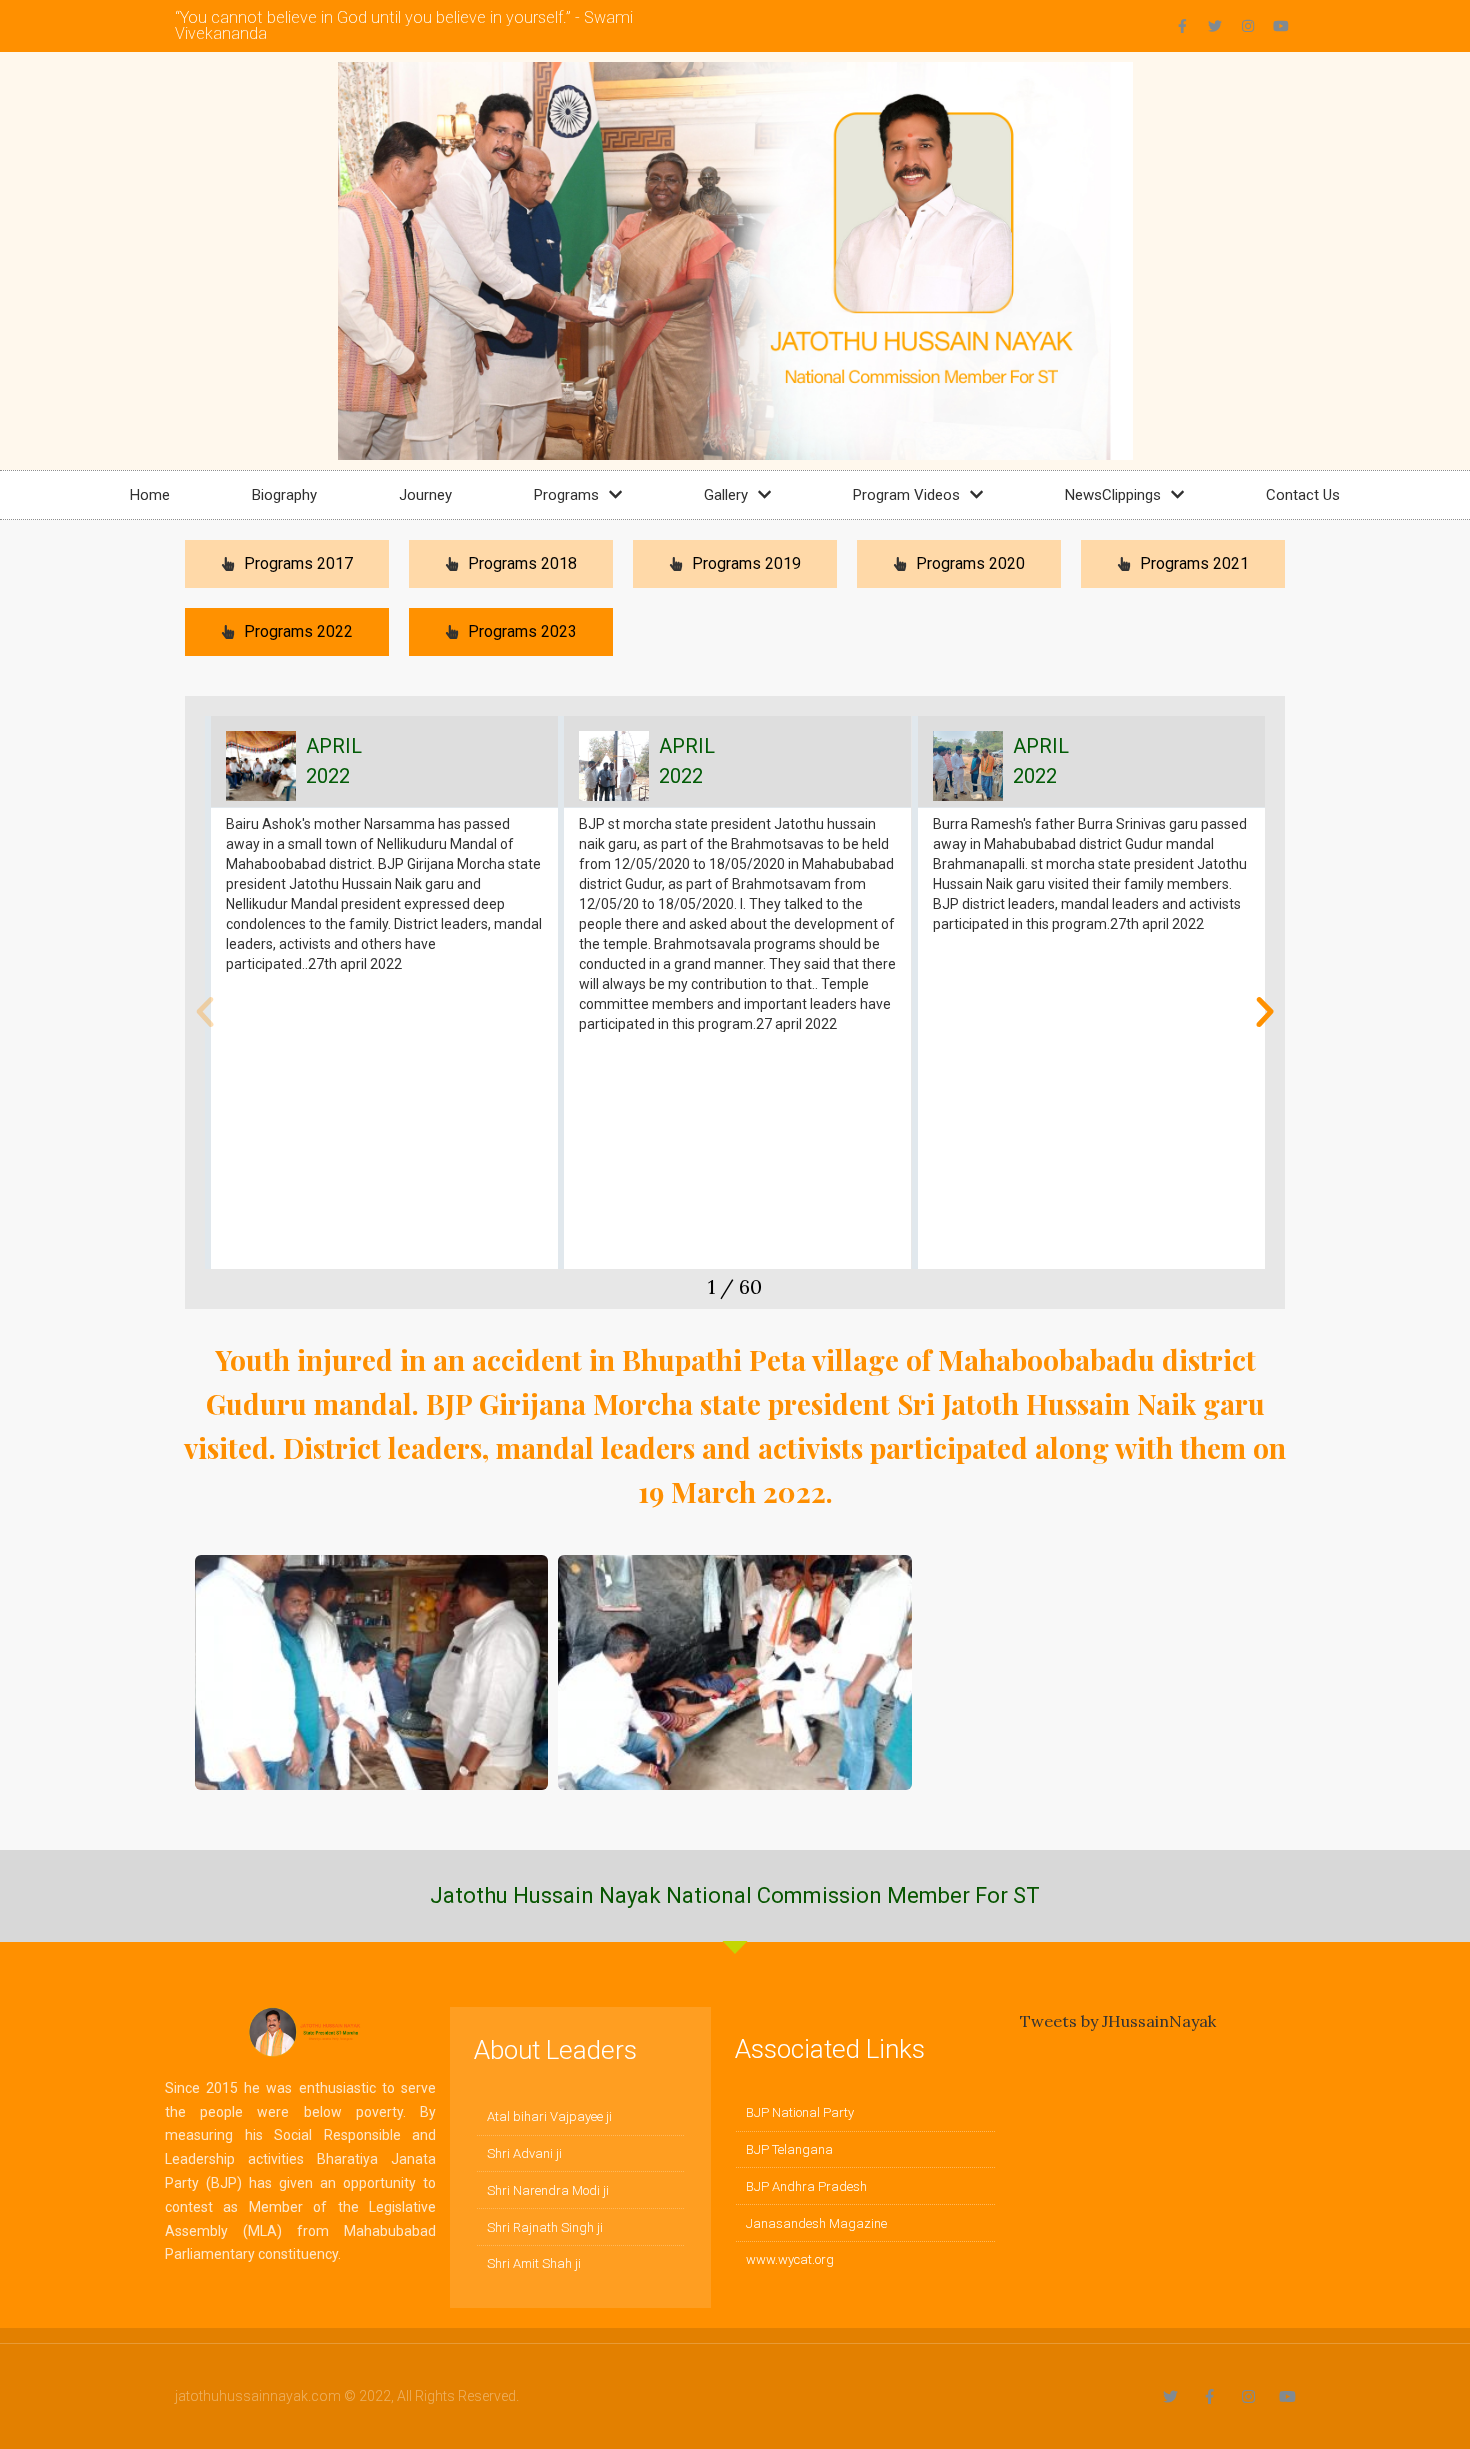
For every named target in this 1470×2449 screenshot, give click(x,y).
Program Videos (906, 495)
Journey (425, 495)
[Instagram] (1248, 26)
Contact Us (1303, 495)
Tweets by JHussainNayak (1118, 2021)
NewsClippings (1113, 495)
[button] (205, 1012)
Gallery (726, 495)
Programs (566, 495)
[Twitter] (1215, 26)
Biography (284, 495)
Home (150, 495)
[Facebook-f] (1182, 26)
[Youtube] (1281, 26)
